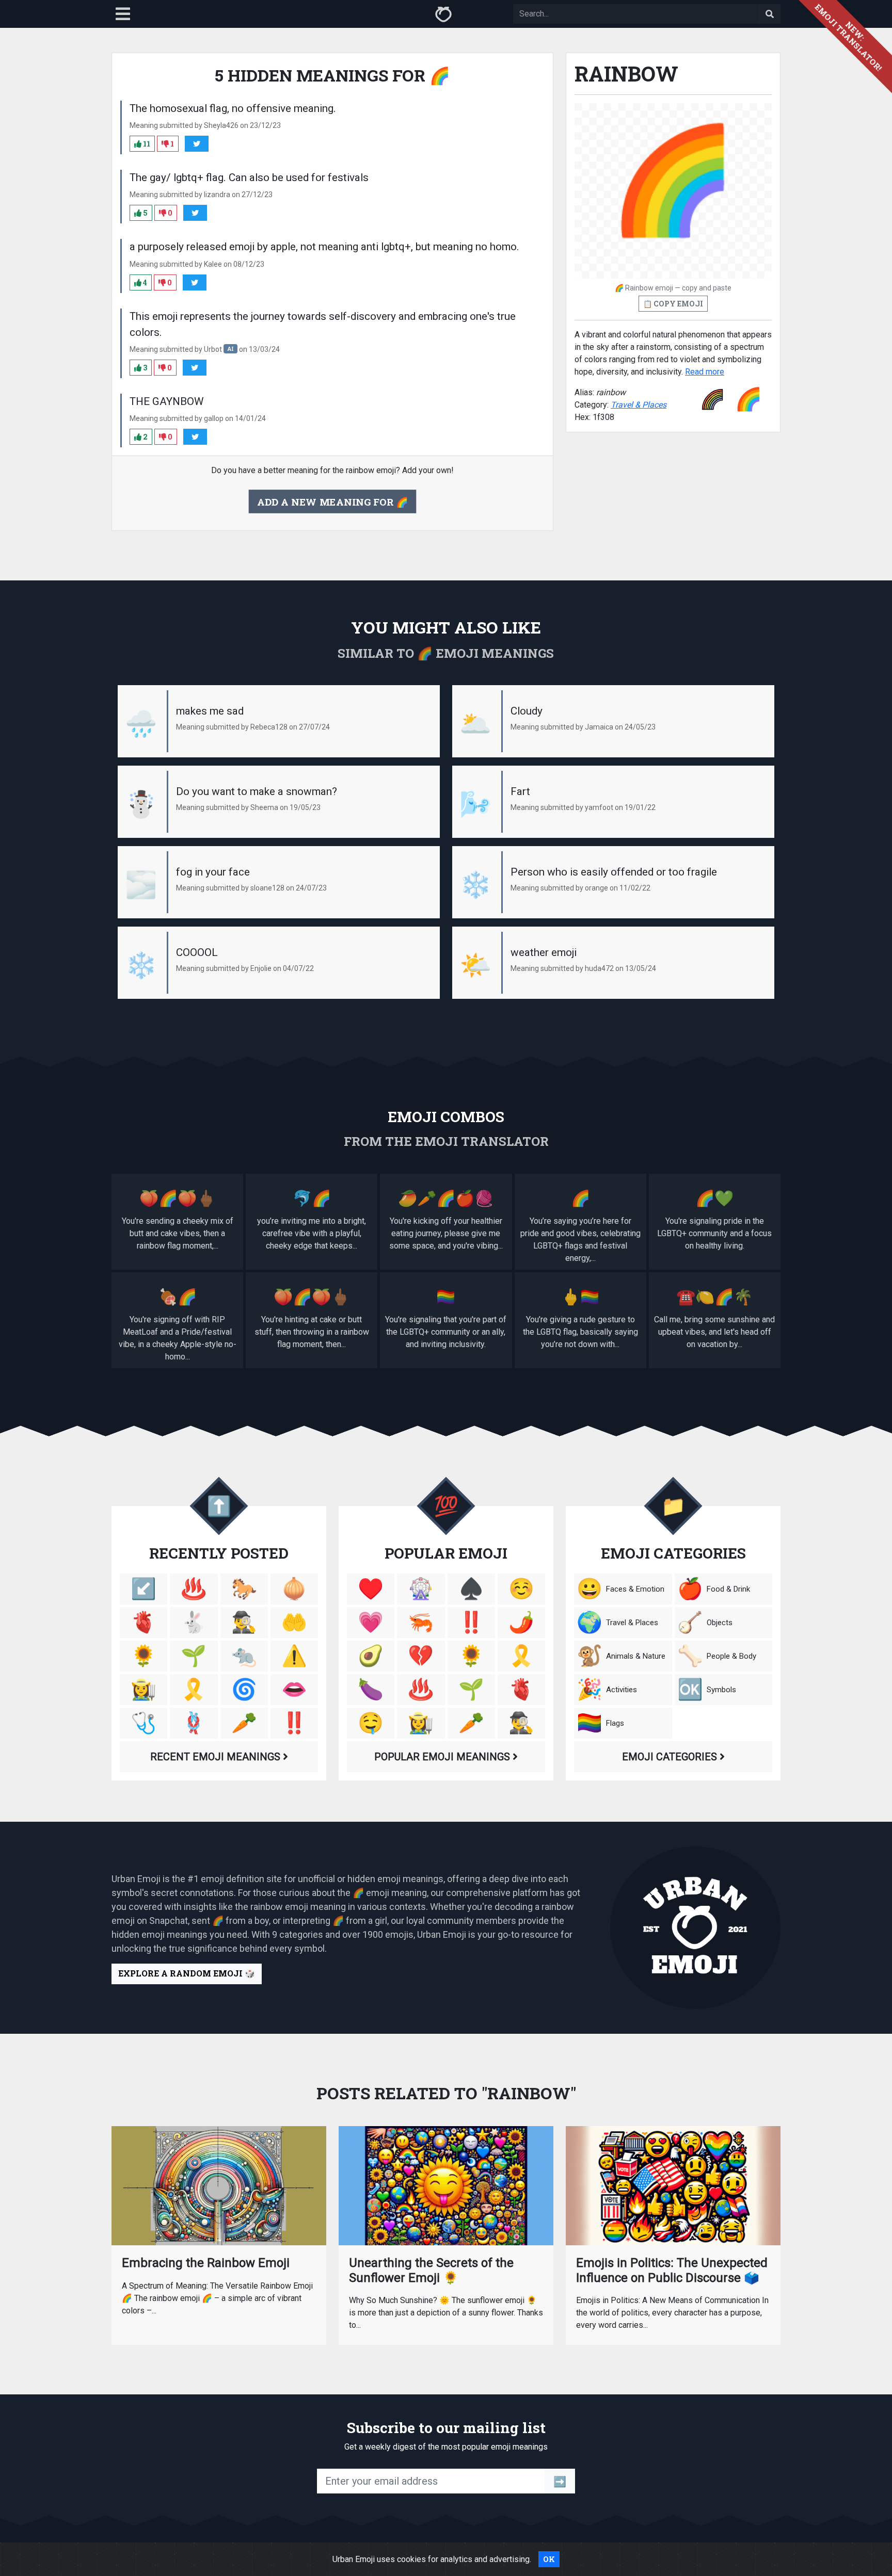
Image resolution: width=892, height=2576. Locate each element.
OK (549, 2559)
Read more (705, 372)
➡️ (560, 2481)
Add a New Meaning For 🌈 (332, 501)
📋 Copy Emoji (673, 304)
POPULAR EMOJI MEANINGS (443, 1757)
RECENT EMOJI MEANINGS (217, 1757)
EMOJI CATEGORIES (671, 1757)
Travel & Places (639, 405)
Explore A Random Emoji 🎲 (187, 1973)
